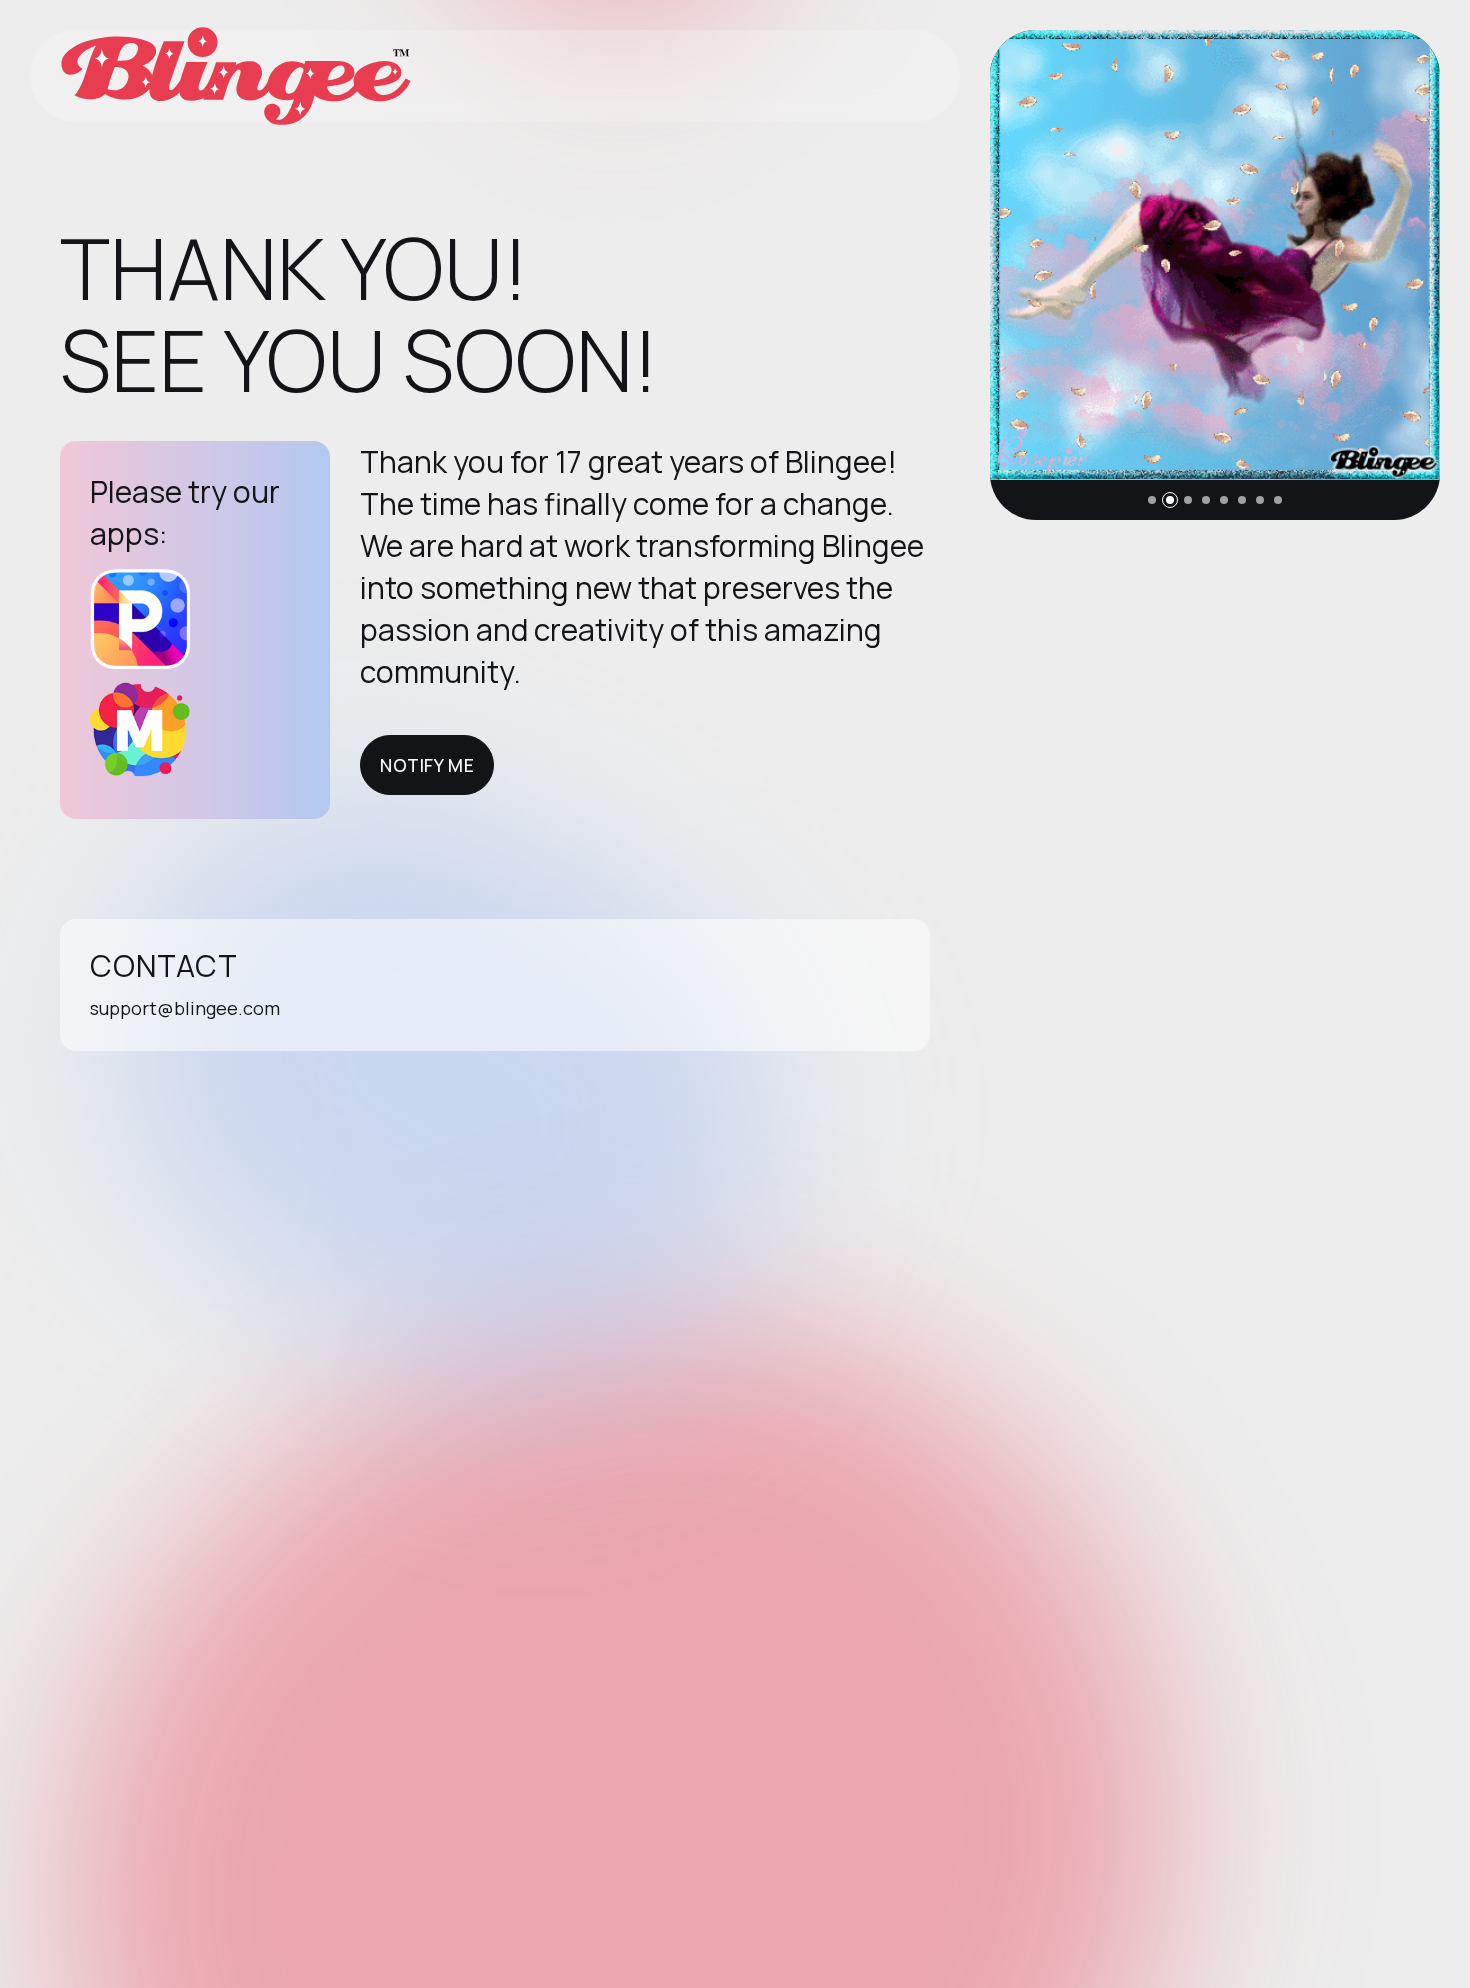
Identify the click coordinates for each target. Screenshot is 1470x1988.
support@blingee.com (185, 1008)
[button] (1152, 500)
